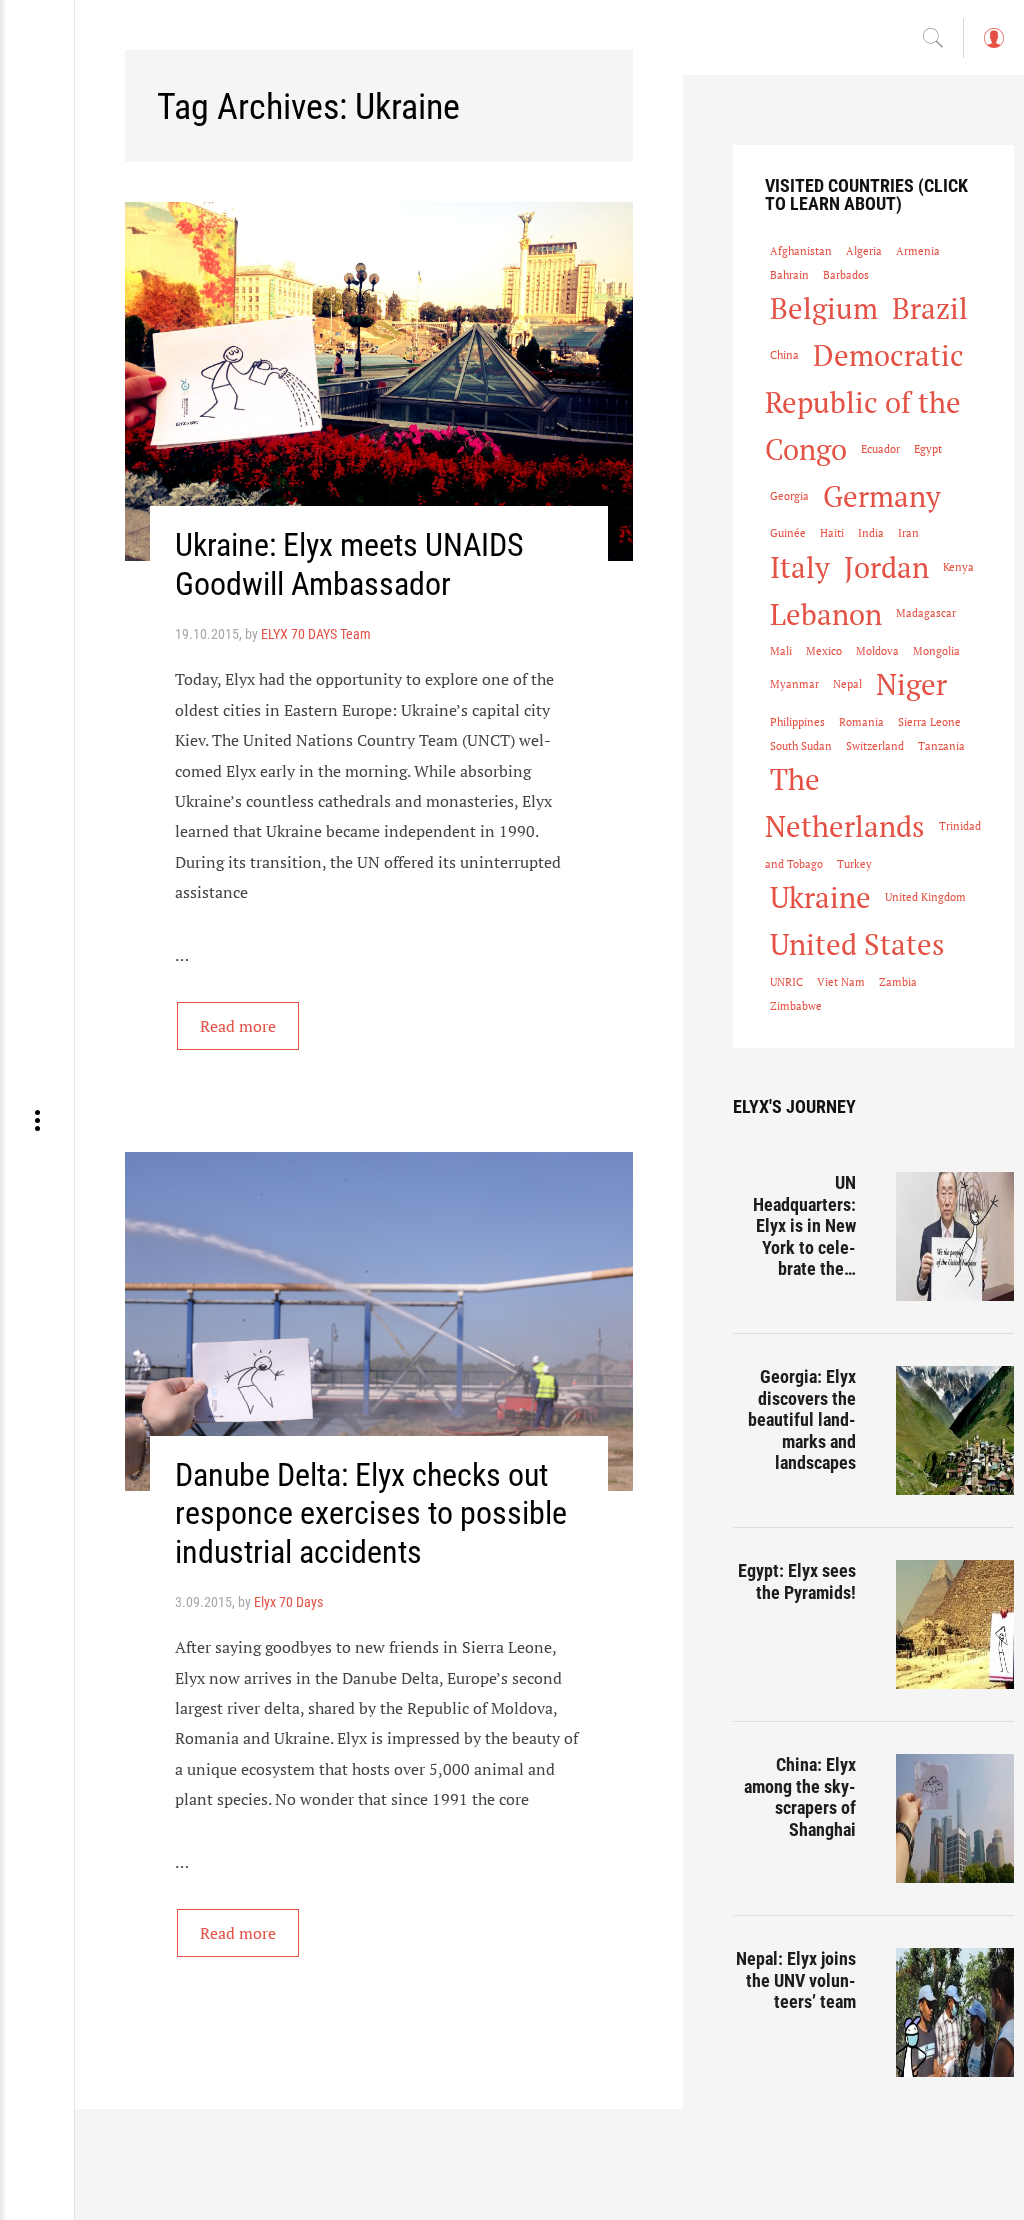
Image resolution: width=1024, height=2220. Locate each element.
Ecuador (880, 449)
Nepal (847, 684)
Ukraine (820, 897)
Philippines (797, 722)
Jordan (886, 567)
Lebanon (826, 614)
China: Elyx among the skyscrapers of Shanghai (800, 1797)
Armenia (918, 251)
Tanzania (941, 746)
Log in (993, 47)
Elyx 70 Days (288, 1602)
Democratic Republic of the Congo (864, 402)
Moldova (877, 651)
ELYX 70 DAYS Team (316, 634)
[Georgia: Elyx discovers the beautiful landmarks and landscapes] (955, 1430)
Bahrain (789, 275)
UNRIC (786, 982)
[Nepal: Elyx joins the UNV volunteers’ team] (955, 2012)
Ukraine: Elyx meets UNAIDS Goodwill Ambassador (349, 564)
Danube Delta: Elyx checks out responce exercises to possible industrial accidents (371, 1513)
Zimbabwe (796, 1006)
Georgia (789, 496)
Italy (800, 567)
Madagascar (926, 613)
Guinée (788, 533)
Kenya (958, 567)
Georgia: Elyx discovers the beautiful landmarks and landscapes (802, 1419)
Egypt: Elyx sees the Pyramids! (797, 1581)
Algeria (864, 251)
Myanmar (794, 684)
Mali (781, 651)
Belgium (824, 308)
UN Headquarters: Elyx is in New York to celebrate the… (804, 1225)
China (784, 355)
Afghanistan (801, 251)
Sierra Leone (929, 722)
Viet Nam (841, 982)
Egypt (928, 449)
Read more (238, 1026)
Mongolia (936, 651)
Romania (861, 722)
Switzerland (875, 746)
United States (857, 944)
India (871, 533)
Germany (882, 496)
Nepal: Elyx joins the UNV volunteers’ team (796, 1980)
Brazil (930, 308)
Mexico (824, 651)
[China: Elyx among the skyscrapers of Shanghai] (955, 1818)
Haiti (832, 533)
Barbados (846, 275)
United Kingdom (925, 897)
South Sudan (801, 746)
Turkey (854, 864)
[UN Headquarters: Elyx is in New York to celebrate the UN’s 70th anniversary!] (955, 1236)
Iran (908, 533)
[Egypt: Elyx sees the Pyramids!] (955, 1624)
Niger (911, 684)
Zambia (898, 982)
